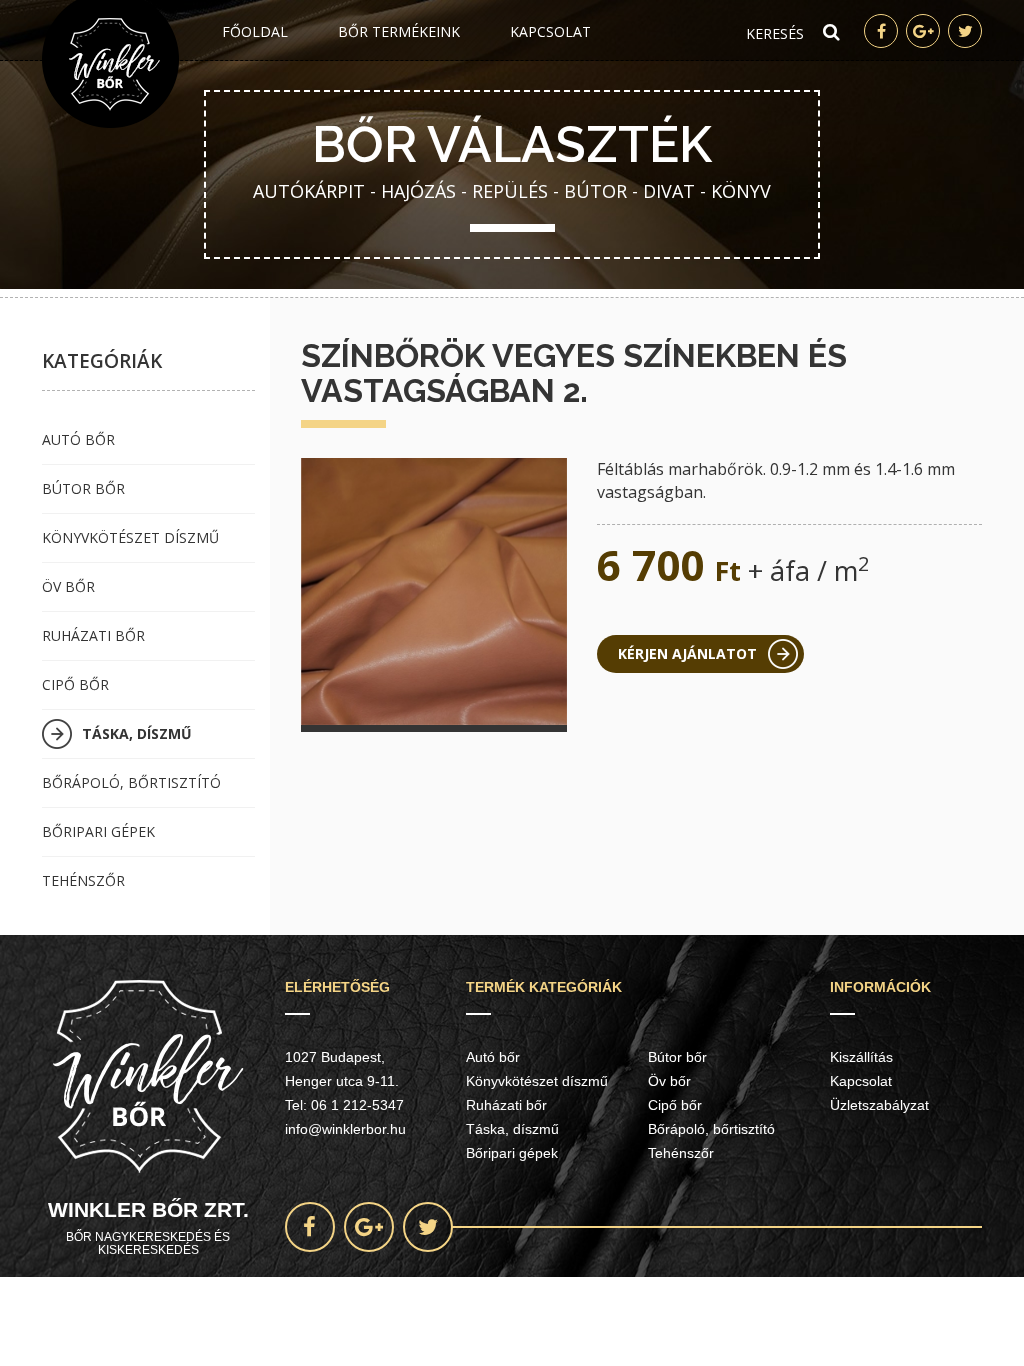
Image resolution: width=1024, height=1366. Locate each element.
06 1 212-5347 (357, 1105)
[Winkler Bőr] (110, 64)
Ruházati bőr (93, 635)
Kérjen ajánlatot (687, 653)
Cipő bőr (75, 684)
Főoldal (255, 31)
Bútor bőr (83, 488)
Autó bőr (78, 439)
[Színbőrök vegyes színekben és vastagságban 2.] (434, 591)
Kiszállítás (861, 1057)
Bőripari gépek (98, 831)
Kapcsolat (550, 31)
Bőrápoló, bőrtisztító (131, 782)
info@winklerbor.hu (345, 1129)
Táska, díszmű (137, 733)
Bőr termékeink (399, 31)
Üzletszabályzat (879, 1105)
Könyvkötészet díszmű (130, 537)
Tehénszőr (83, 880)
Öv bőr (68, 586)
